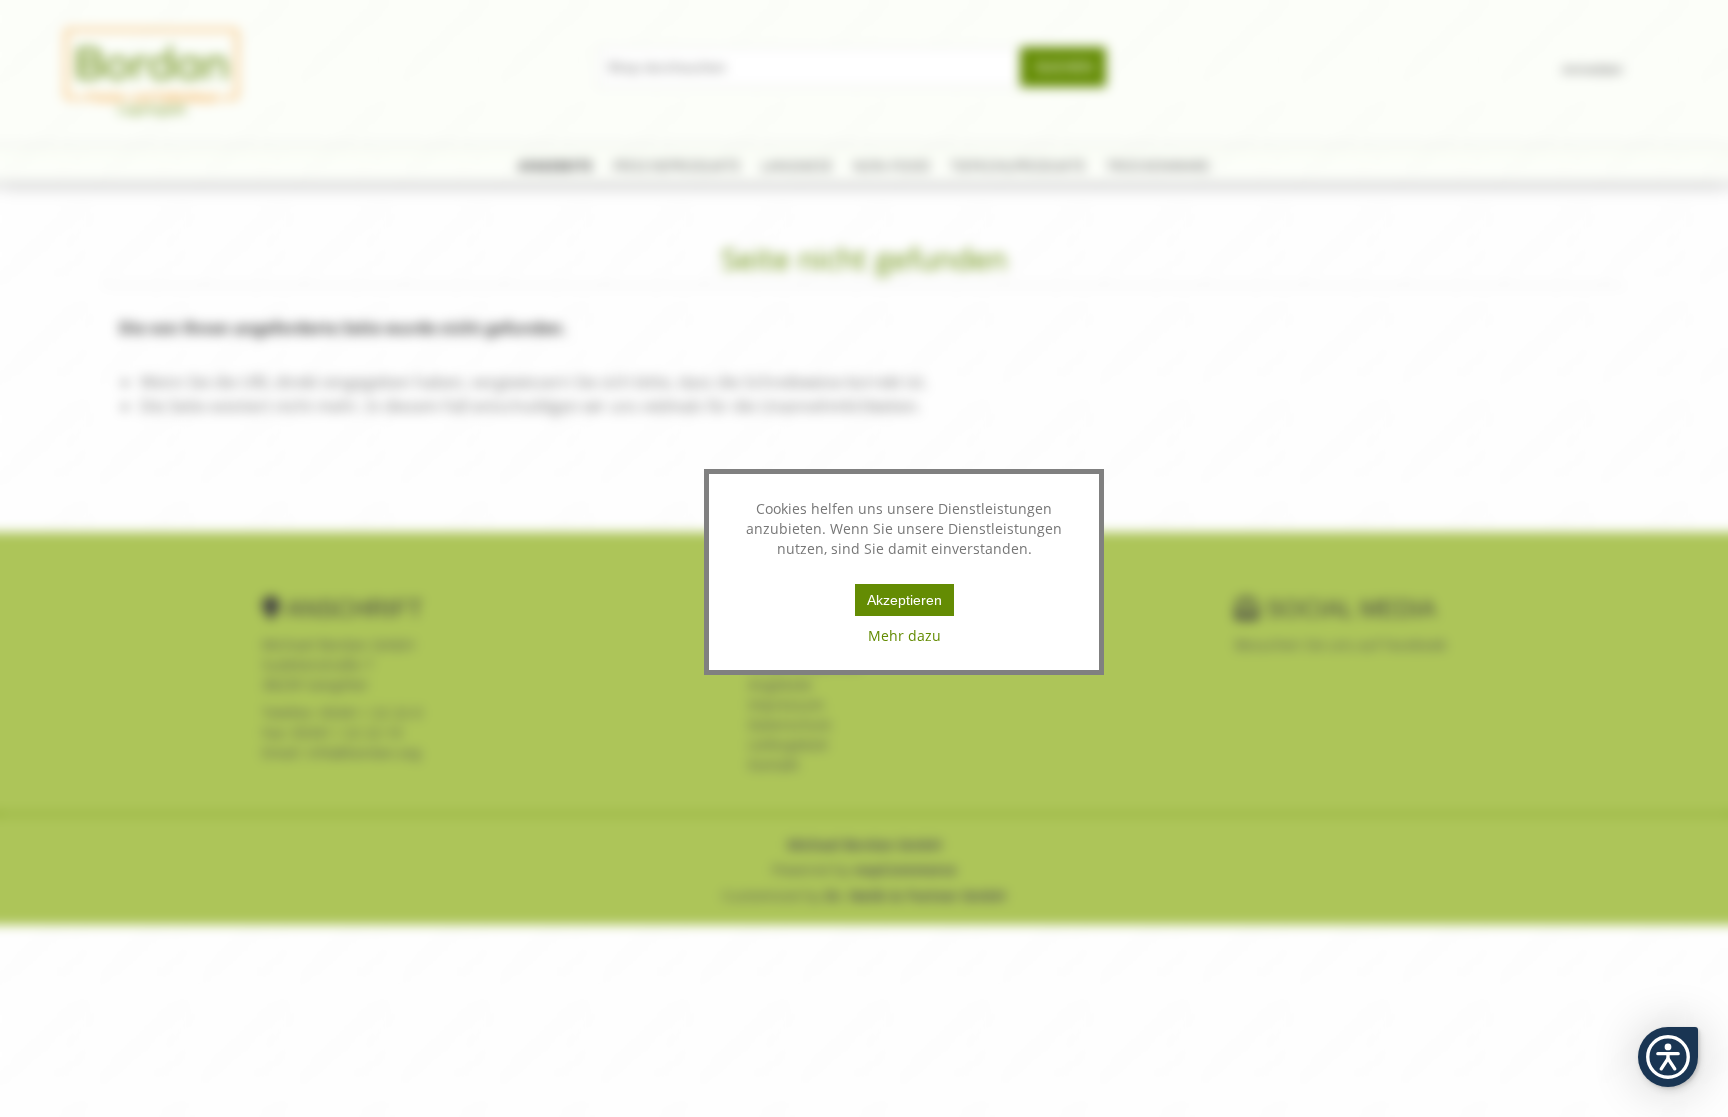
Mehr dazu (904, 635)
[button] (1668, 1057)
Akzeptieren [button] (904, 600)
